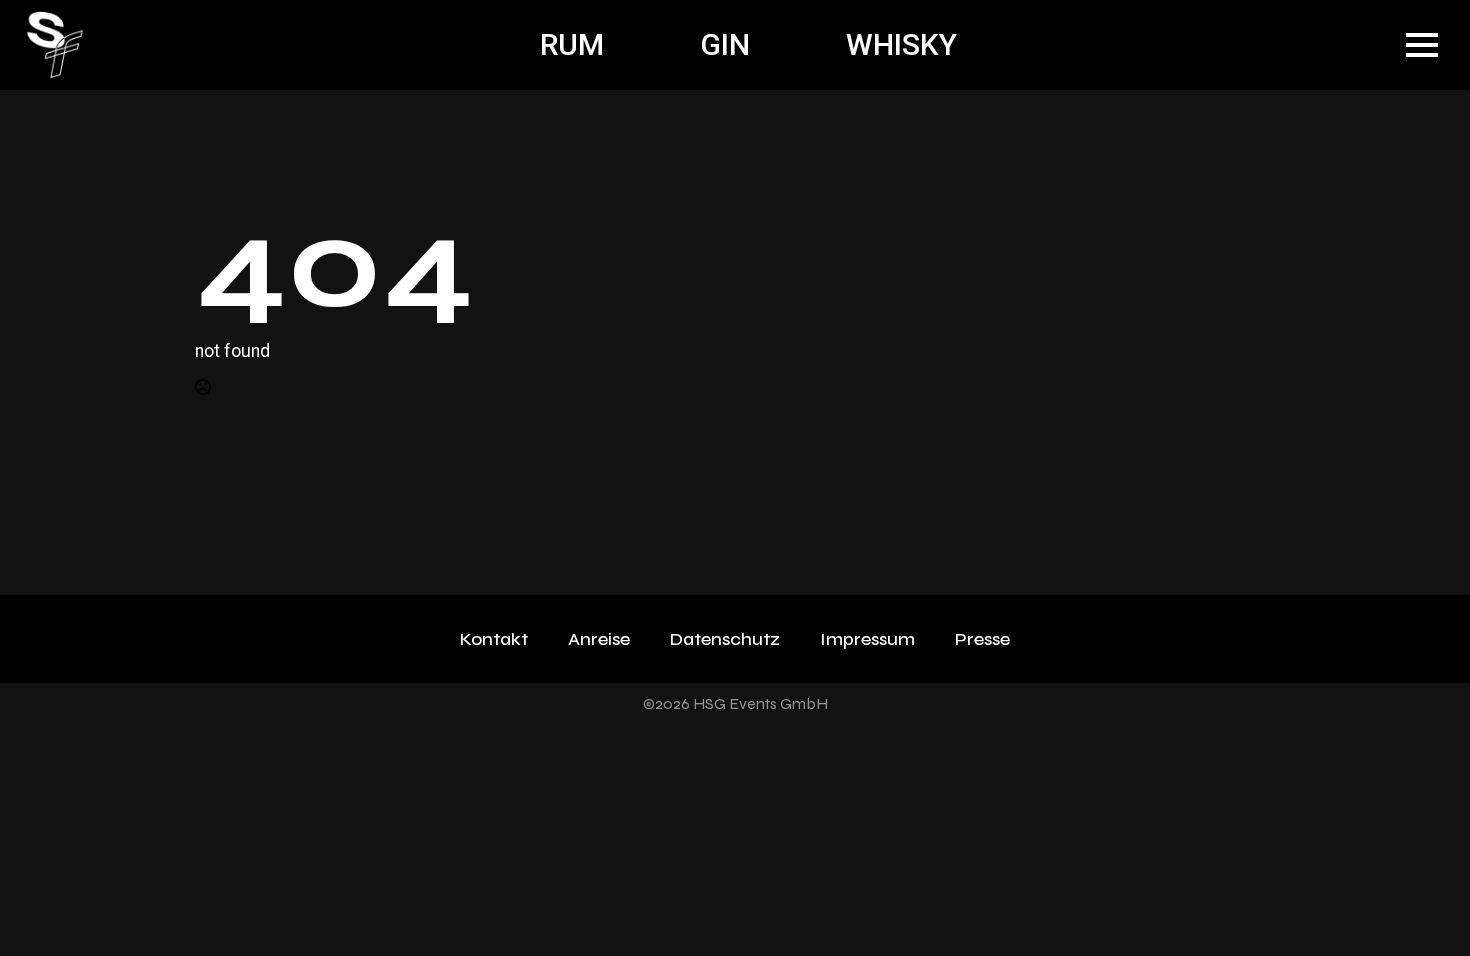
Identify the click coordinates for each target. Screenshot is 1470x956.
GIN (725, 44)
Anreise (599, 639)
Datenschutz (725, 639)
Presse (982, 639)
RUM (572, 44)
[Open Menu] (1422, 45)
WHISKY (901, 44)
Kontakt (494, 639)
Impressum (867, 639)
